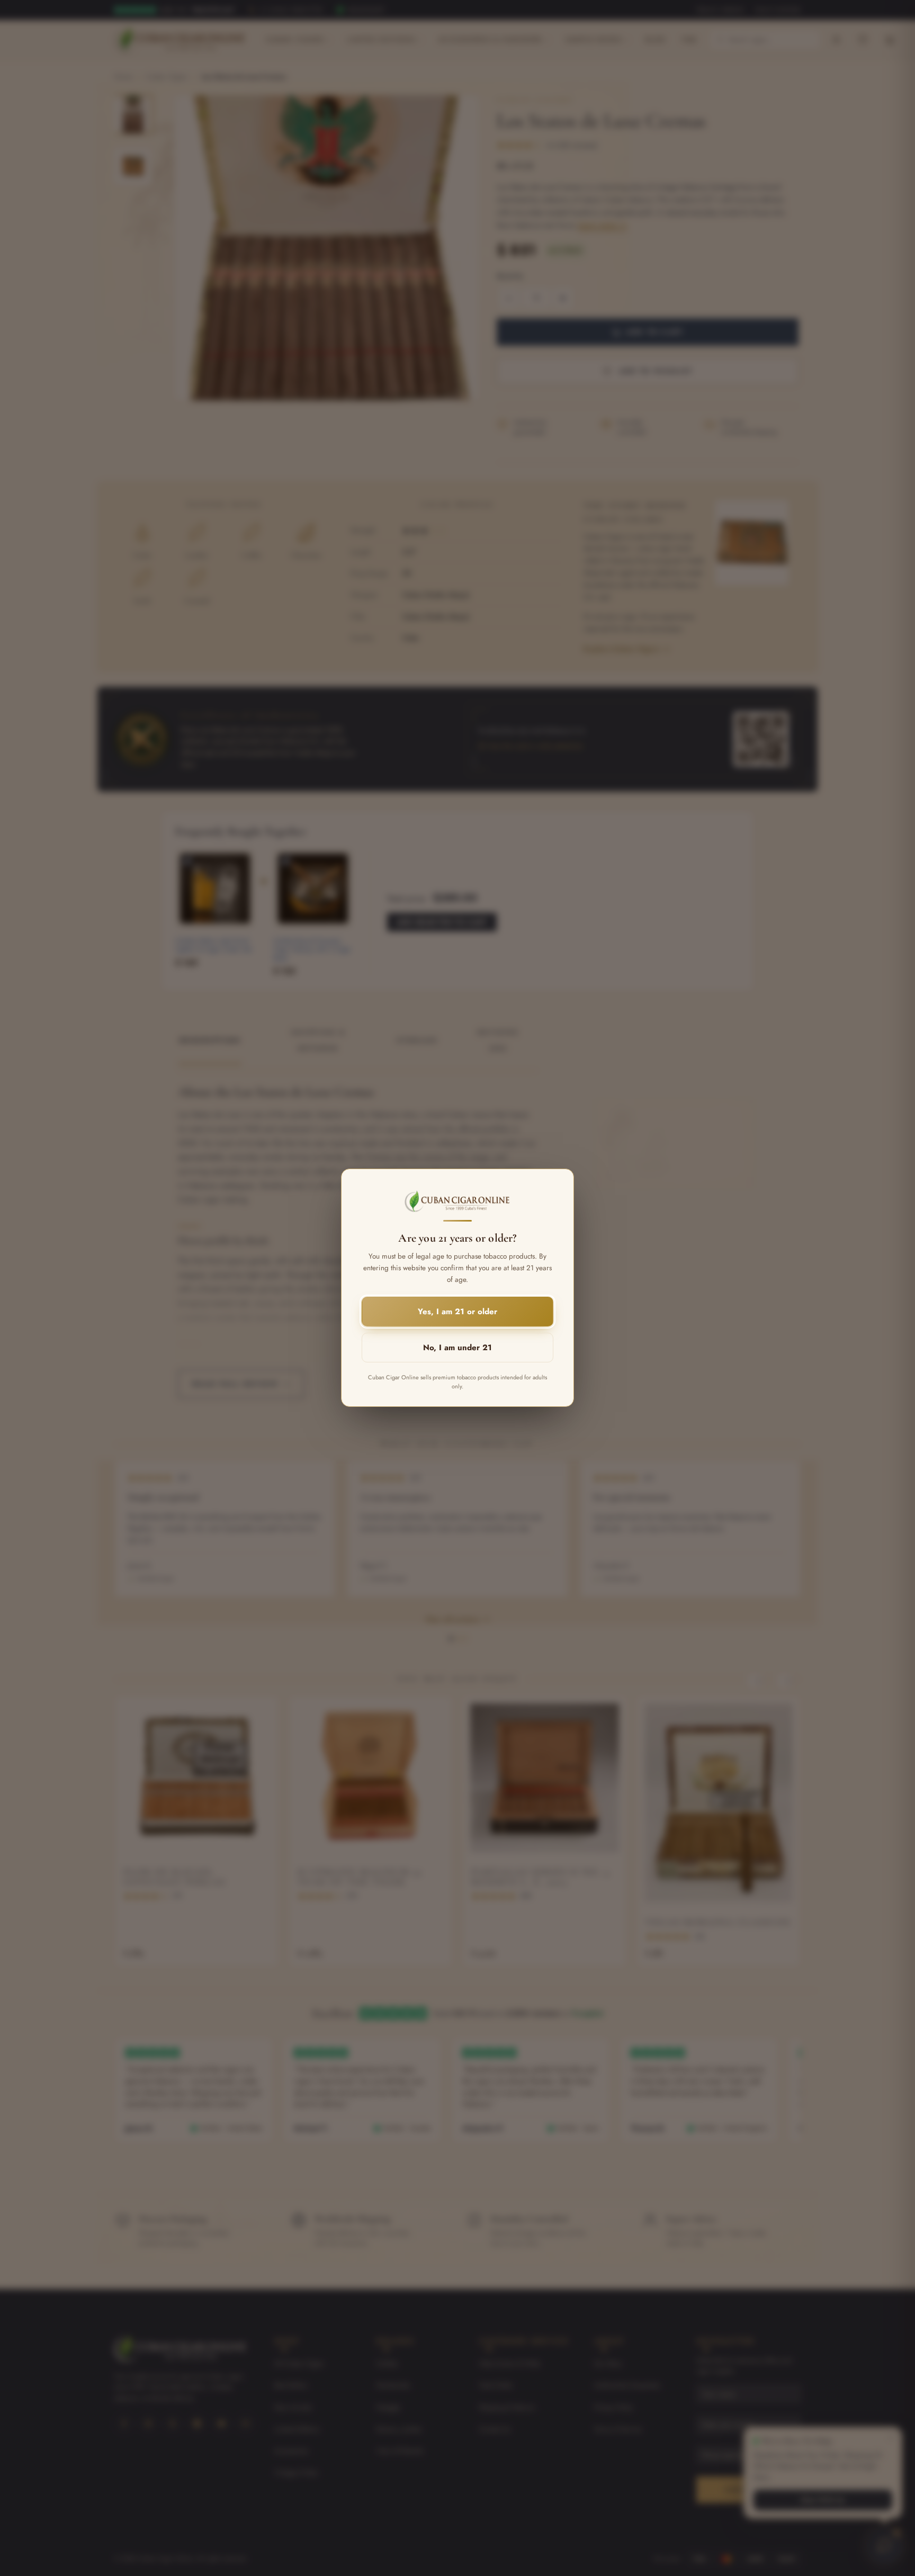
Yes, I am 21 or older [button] (457, 1312)
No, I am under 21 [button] (457, 1348)
